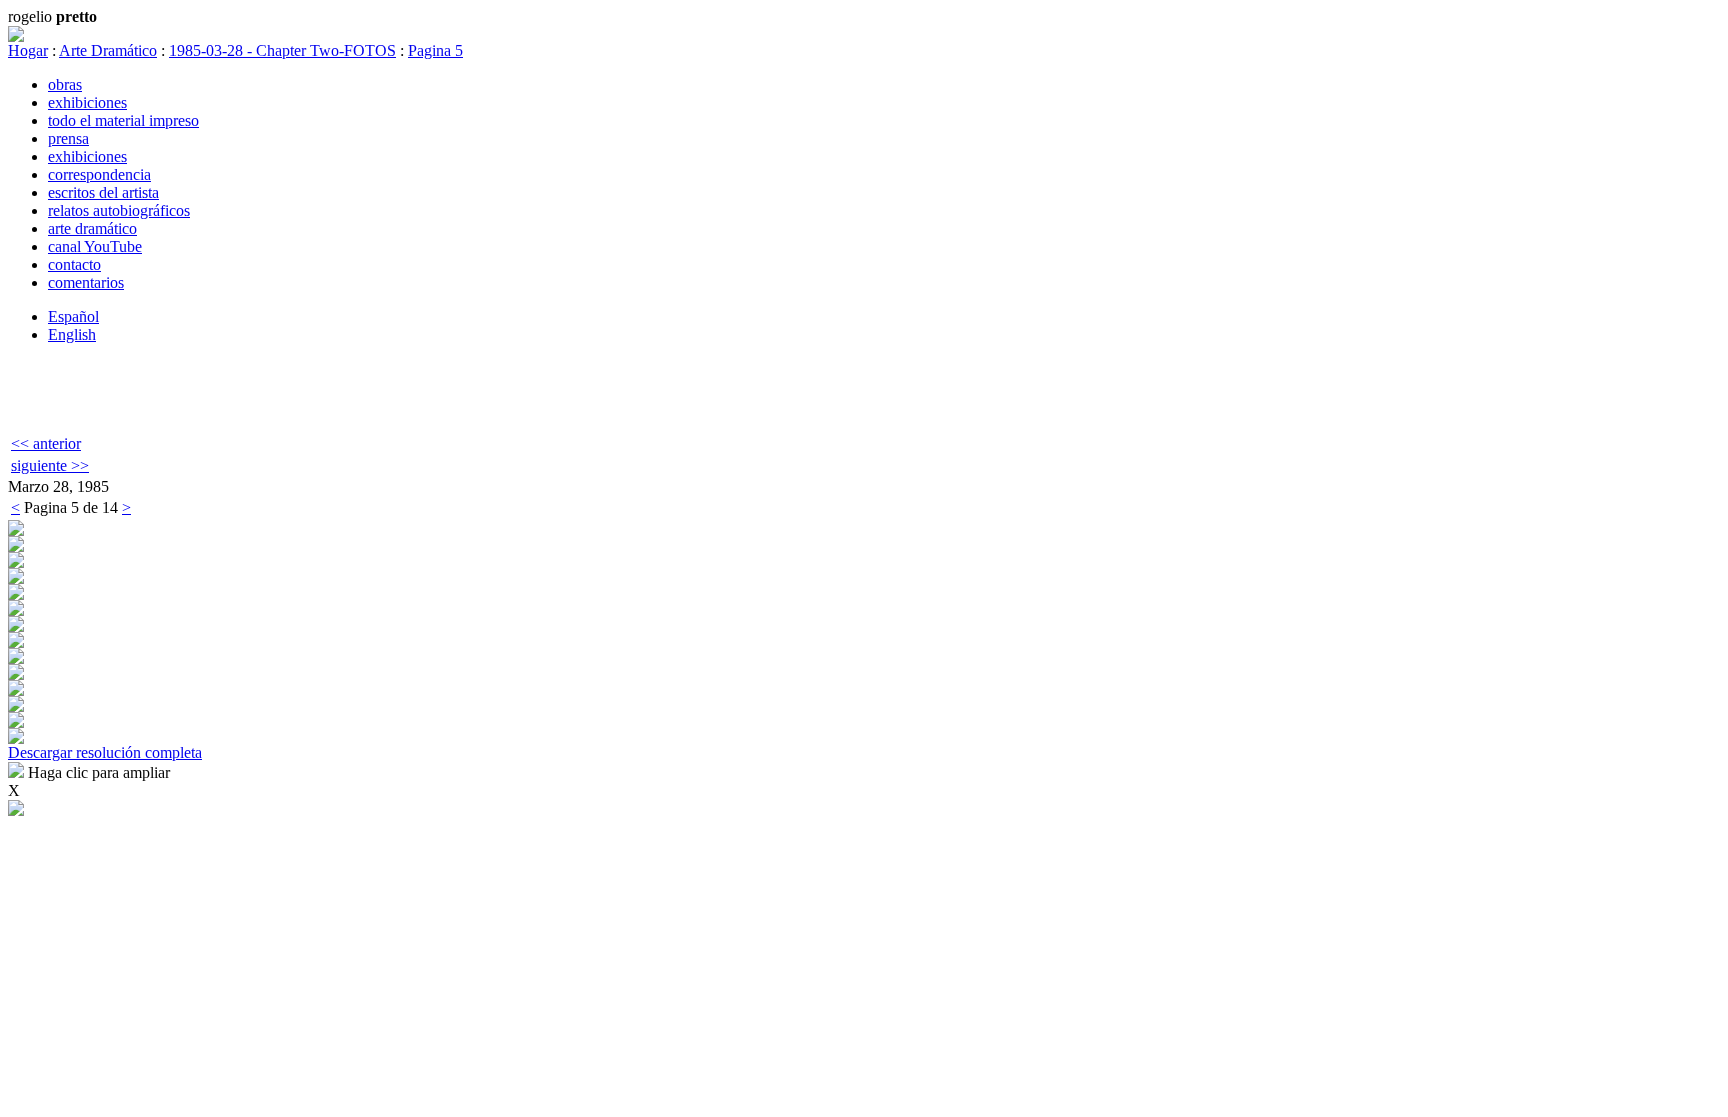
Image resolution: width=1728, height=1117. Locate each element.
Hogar (28, 50)
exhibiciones (87, 102)
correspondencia (99, 174)
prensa (68, 138)
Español (73, 316)
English (72, 334)
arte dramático (92, 228)
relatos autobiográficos (119, 210)
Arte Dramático (108, 50)
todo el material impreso (123, 120)
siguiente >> (50, 465)
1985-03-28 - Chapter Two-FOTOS (282, 50)
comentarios (86, 282)
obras (65, 84)
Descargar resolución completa (105, 752)
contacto (74, 264)
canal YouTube (95, 246)
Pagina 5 (435, 50)
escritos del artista (103, 192)
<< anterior (46, 443)
